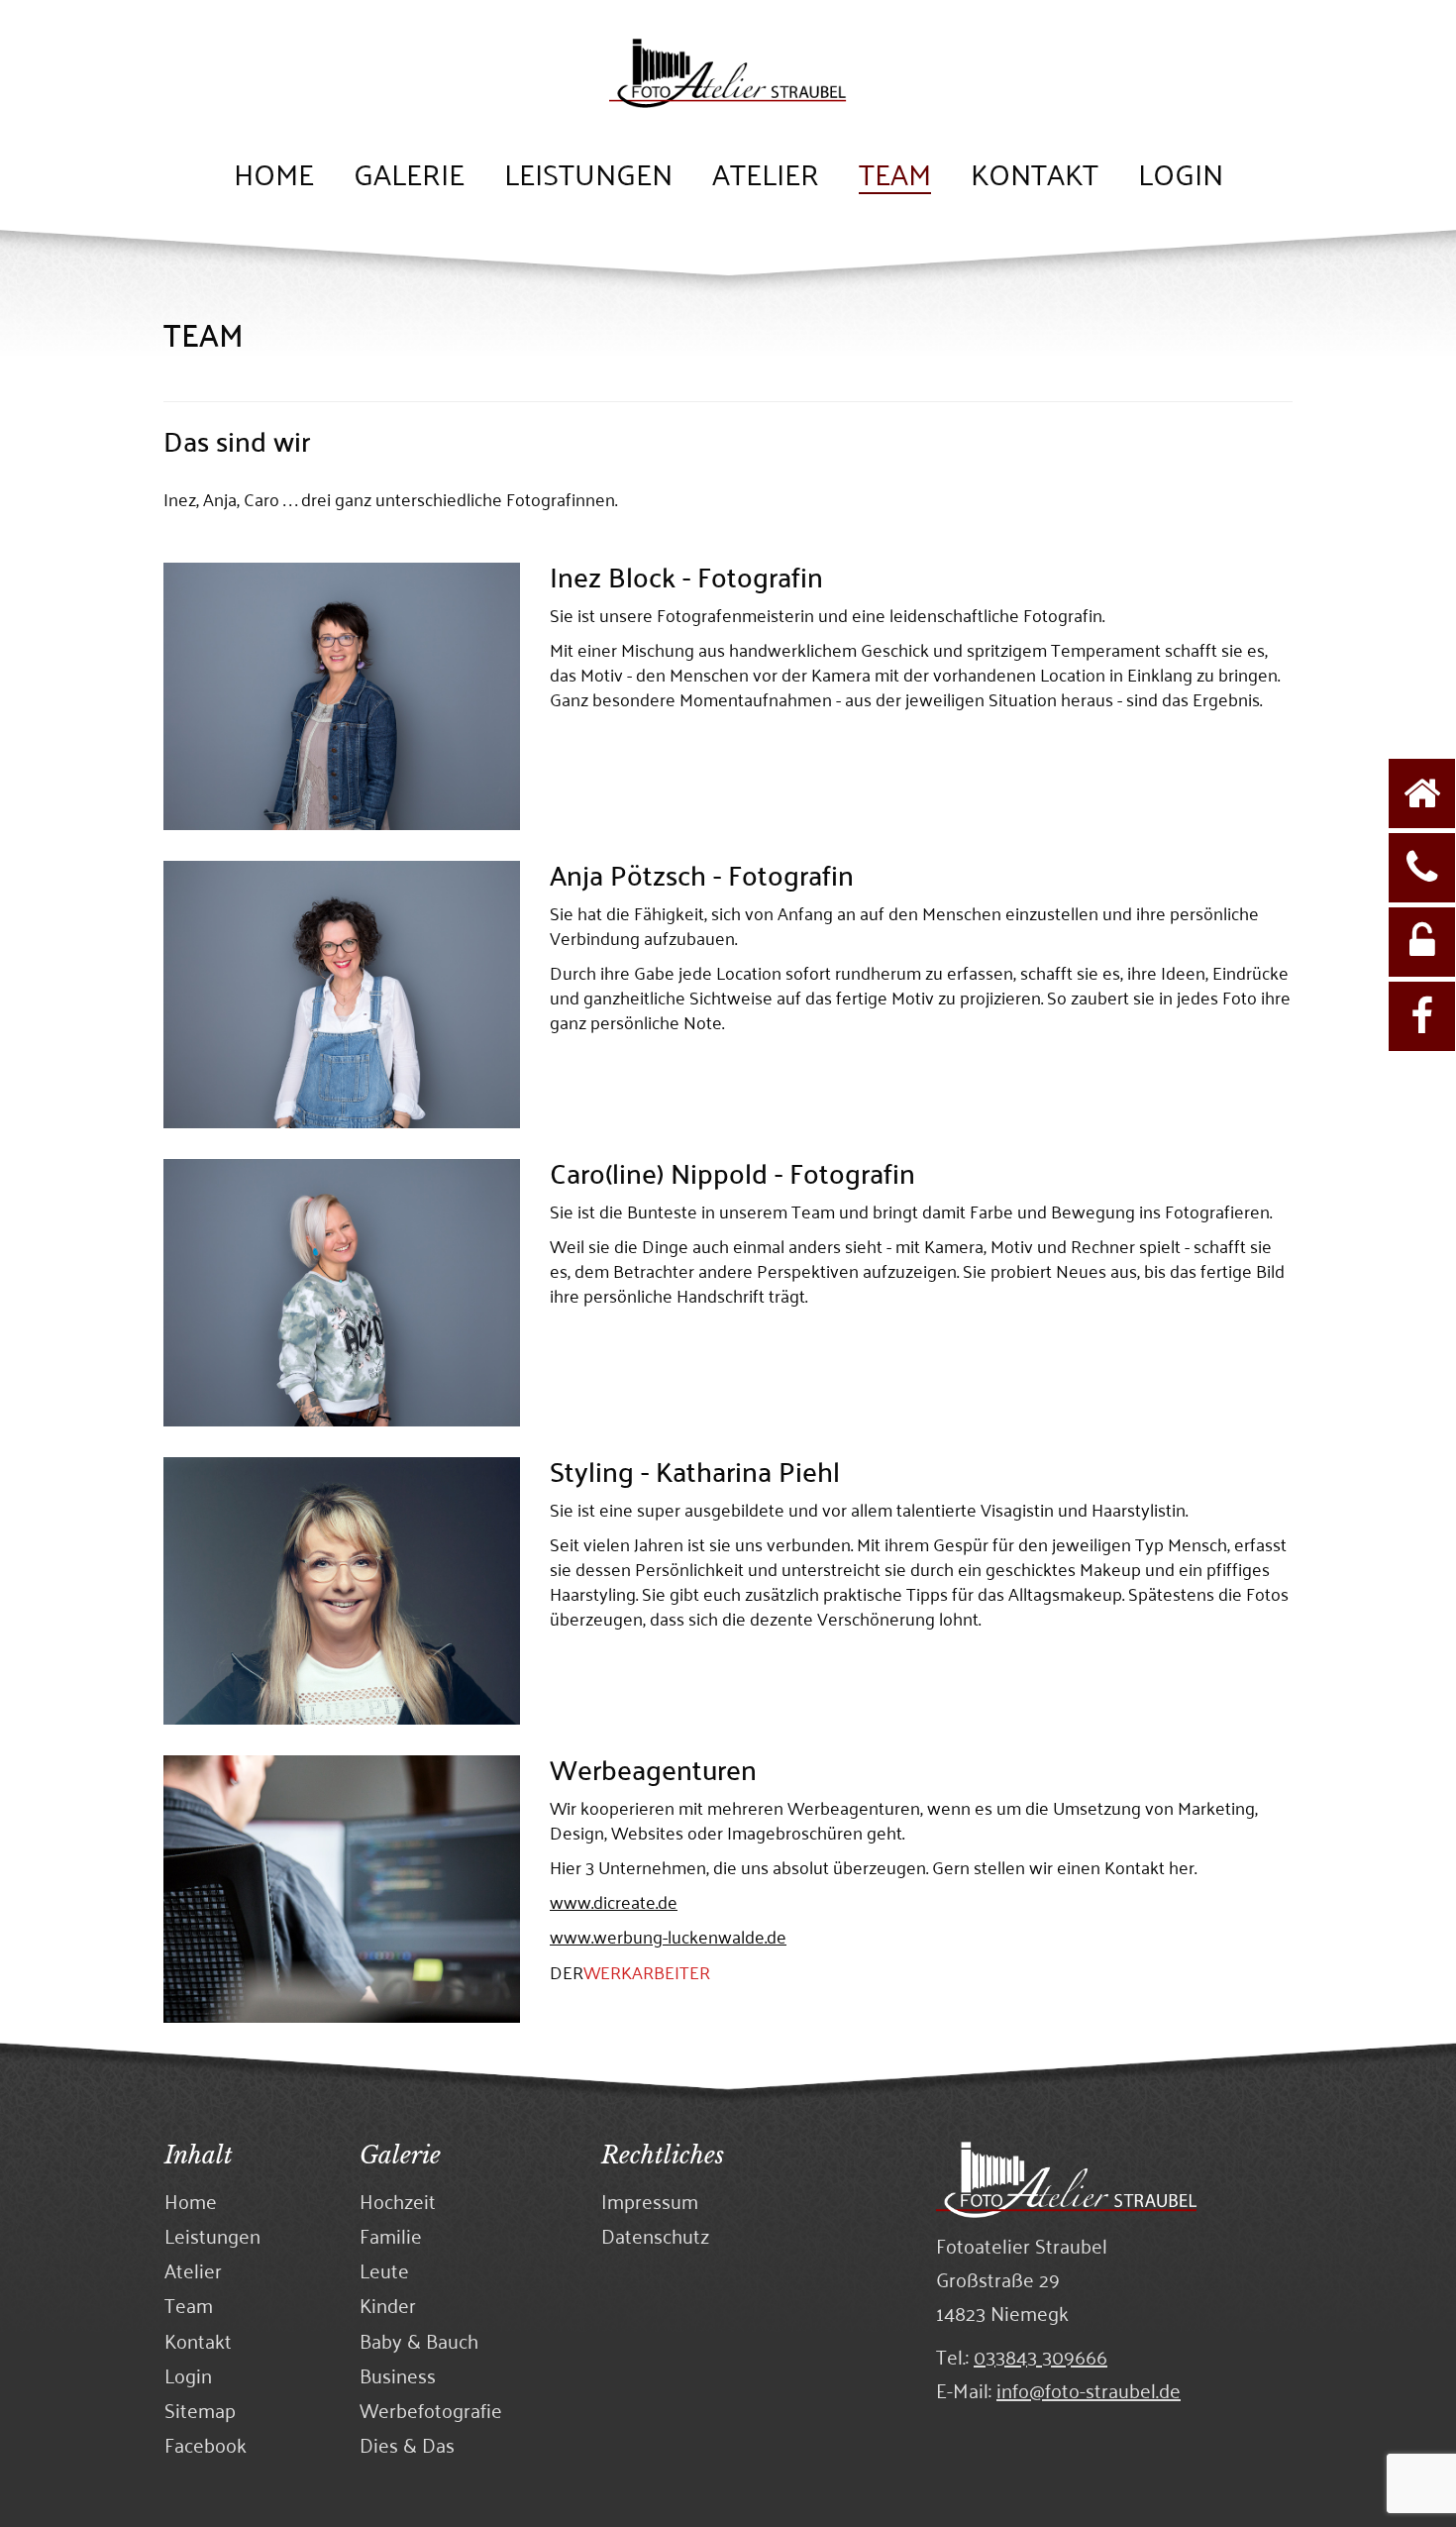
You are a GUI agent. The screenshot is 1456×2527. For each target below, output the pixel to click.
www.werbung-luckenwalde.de (668, 1936)
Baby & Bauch (419, 2340)
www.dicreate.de (614, 1901)
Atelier (766, 176)
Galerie (409, 176)
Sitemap (200, 2410)
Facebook (206, 2444)
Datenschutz (655, 2235)
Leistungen (588, 176)
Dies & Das (407, 2444)
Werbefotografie (431, 2410)
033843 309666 (1040, 2356)
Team (895, 176)
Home (274, 176)
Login (1181, 176)
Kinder (388, 2305)
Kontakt (1035, 176)
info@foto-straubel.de (1089, 2389)
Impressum (650, 2201)
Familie (391, 2235)
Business (398, 2375)
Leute (384, 2270)
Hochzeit (398, 2201)
